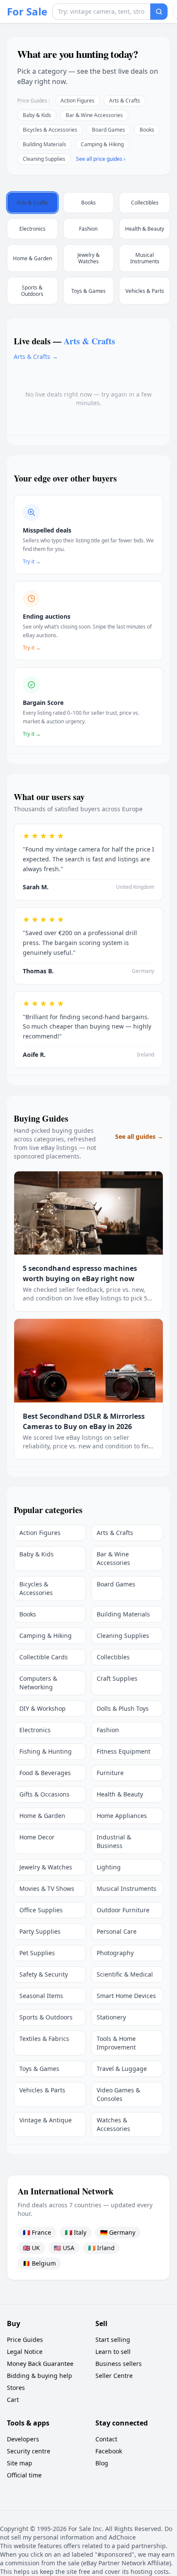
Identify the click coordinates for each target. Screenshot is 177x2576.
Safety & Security (44, 1974)
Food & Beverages (45, 1773)
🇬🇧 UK (31, 2248)
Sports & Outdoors (46, 2017)
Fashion (108, 1730)
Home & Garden (42, 1816)
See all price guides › (101, 159)
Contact (106, 2439)
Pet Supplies (37, 1953)
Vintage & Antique (46, 2120)
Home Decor (37, 1837)
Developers (23, 2439)
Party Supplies (40, 1931)
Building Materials (44, 144)
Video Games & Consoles (118, 2094)
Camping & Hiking (102, 144)
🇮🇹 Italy (76, 2232)
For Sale (27, 12)
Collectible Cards (44, 1657)
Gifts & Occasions (44, 1794)
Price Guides (25, 2340)
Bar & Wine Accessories (94, 115)
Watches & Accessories (113, 2124)
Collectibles (113, 1657)
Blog (102, 2463)
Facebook (109, 2451)
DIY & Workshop (43, 1708)
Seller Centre (114, 2376)
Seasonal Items (41, 1996)
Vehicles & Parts (42, 2090)
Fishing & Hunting (46, 1751)
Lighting (109, 1867)
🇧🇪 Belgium (39, 2263)
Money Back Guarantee (40, 2364)
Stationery (111, 2017)
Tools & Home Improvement (116, 2043)
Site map (20, 2463)
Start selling (113, 2340)
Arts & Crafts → (36, 357)
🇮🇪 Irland (101, 2248)
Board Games (108, 130)
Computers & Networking (38, 1683)
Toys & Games (39, 2069)
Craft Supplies (117, 1678)
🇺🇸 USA (64, 2248)
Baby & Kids (37, 115)
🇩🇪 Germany (118, 2232)
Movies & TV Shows (47, 1888)
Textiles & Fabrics (44, 2039)
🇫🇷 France (37, 2232)
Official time (24, 2475)
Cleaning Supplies (44, 159)
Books (147, 130)
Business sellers (119, 2364)
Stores (16, 2388)
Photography (115, 1953)
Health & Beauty (120, 1794)
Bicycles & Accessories (50, 130)
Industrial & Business (114, 1841)
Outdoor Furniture (123, 1910)
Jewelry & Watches (46, 1867)
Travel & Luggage (122, 2069)
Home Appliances (122, 1816)
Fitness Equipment (124, 1751)
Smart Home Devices (126, 1996)
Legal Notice (25, 2352)
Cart (13, 2400)
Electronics (35, 1730)
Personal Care (117, 1931)
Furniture (110, 1773)
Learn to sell (113, 2352)
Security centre (29, 2451)
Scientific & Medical (125, 1974)
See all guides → (139, 1136)
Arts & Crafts (125, 101)
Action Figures (78, 101)
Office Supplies (41, 1910)
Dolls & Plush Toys (123, 1708)
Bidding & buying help (40, 2376)
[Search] (159, 12)
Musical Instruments (127, 1888)
